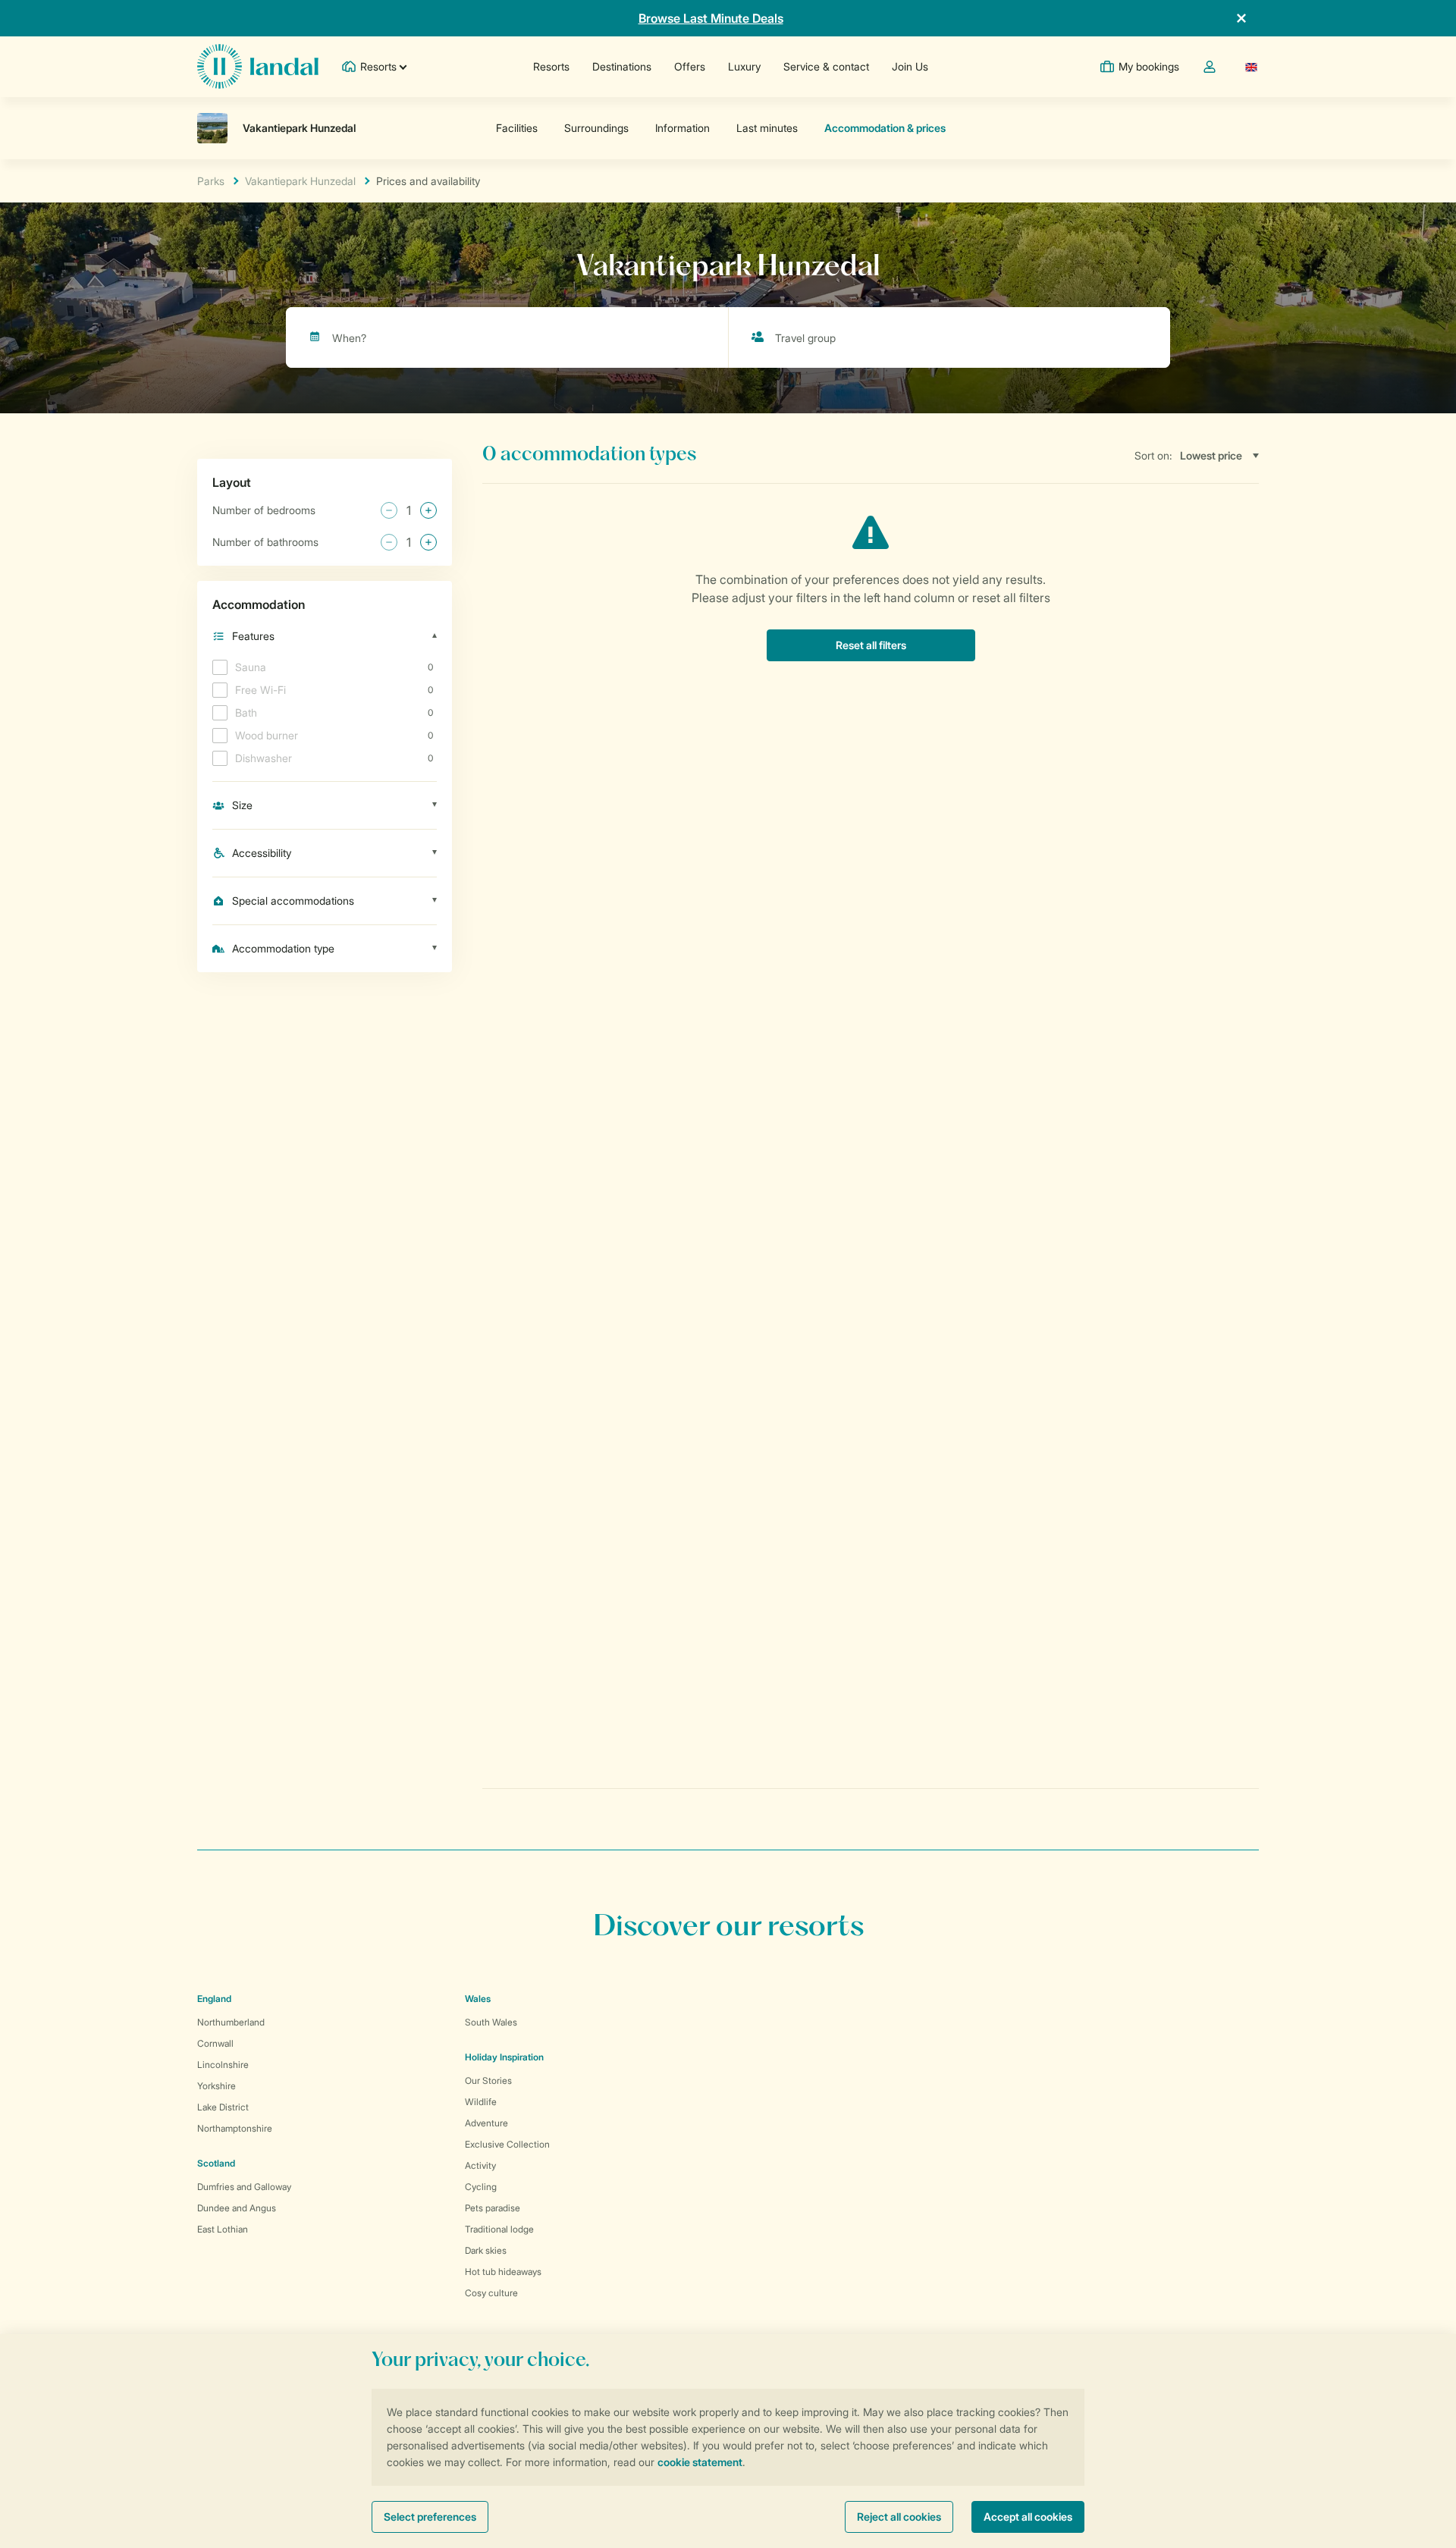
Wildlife (481, 2102)
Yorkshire (217, 2086)
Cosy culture (491, 2293)
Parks (211, 181)
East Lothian (223, 2229)
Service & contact (826, 66)
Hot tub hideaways (503, 2272)
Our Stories (488, 2080)
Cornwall (215, 2043)
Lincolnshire (223, 2065)
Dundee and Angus (237, 2208)
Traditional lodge (499, 2229)
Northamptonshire (235, 2128)
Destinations (622, 66)
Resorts (551, 66)
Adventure (486, 2123)
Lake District (223, 2107)
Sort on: (1153, 455)
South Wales (491, 2022)
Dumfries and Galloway (244, 2187)
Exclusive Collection (507, 2144)
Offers (690, 66)
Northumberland (231, 2022)
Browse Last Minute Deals (711, 18)
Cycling (481, 2187)
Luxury (744, 66)
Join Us (910, 66)
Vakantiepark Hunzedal (300, 181)
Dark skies (486, 2250)
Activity (480, 2165)
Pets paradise (493, 2208)
